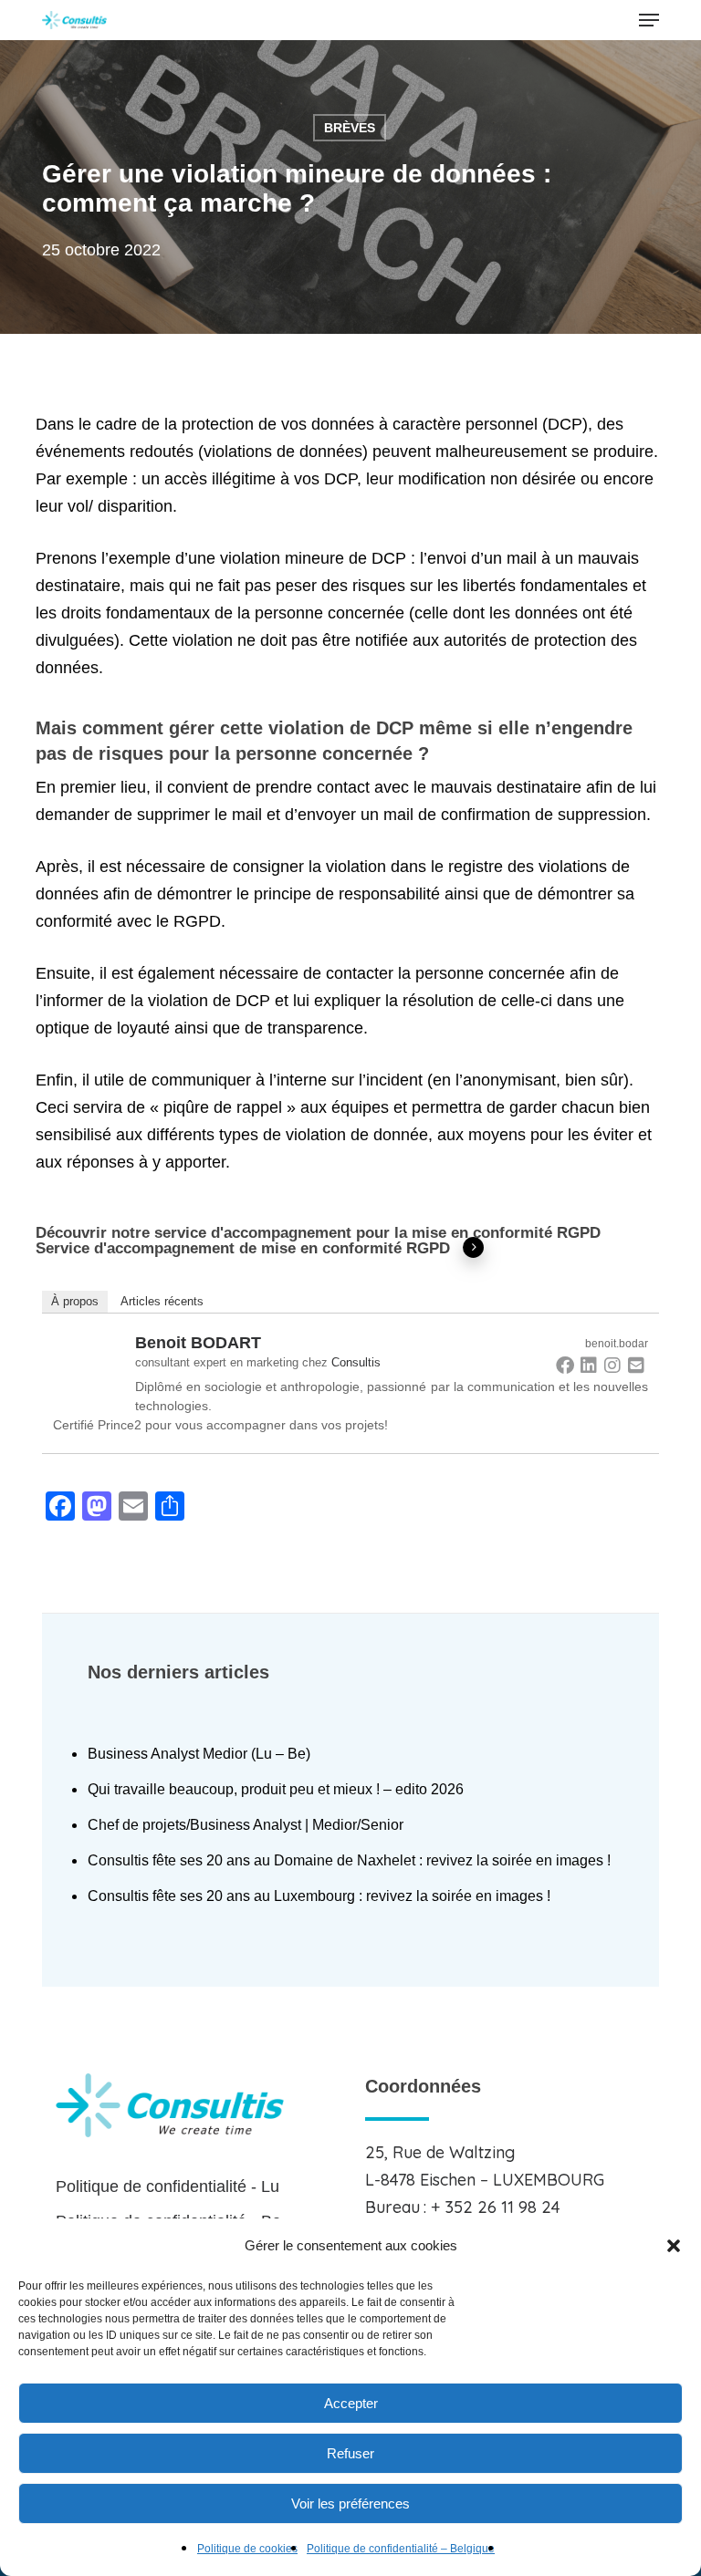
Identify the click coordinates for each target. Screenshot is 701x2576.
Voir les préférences (350, 2503)
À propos (75, 1301)
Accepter (351, 2403)
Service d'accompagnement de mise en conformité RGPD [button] (243, 1248)
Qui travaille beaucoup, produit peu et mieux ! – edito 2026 (276, 1789)
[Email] (636, 1365)
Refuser (350, 2453)
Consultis (356, 1362)
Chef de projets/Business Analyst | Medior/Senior (246, 1825)
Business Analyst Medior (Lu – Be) (199, 1754)
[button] (674, 2246)
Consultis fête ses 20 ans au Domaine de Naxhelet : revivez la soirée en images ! (349, 1860)
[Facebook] (565, 1365)
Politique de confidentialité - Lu (167, 2186)
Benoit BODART (198, 1343)
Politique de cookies (247, 2549)
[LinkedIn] (589, 1365)
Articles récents (162, 1301)
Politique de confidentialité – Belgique (401, 2549)
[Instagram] (612, 1365)
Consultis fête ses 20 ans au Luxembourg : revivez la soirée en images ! (319, 1896)
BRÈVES (350, 128)
